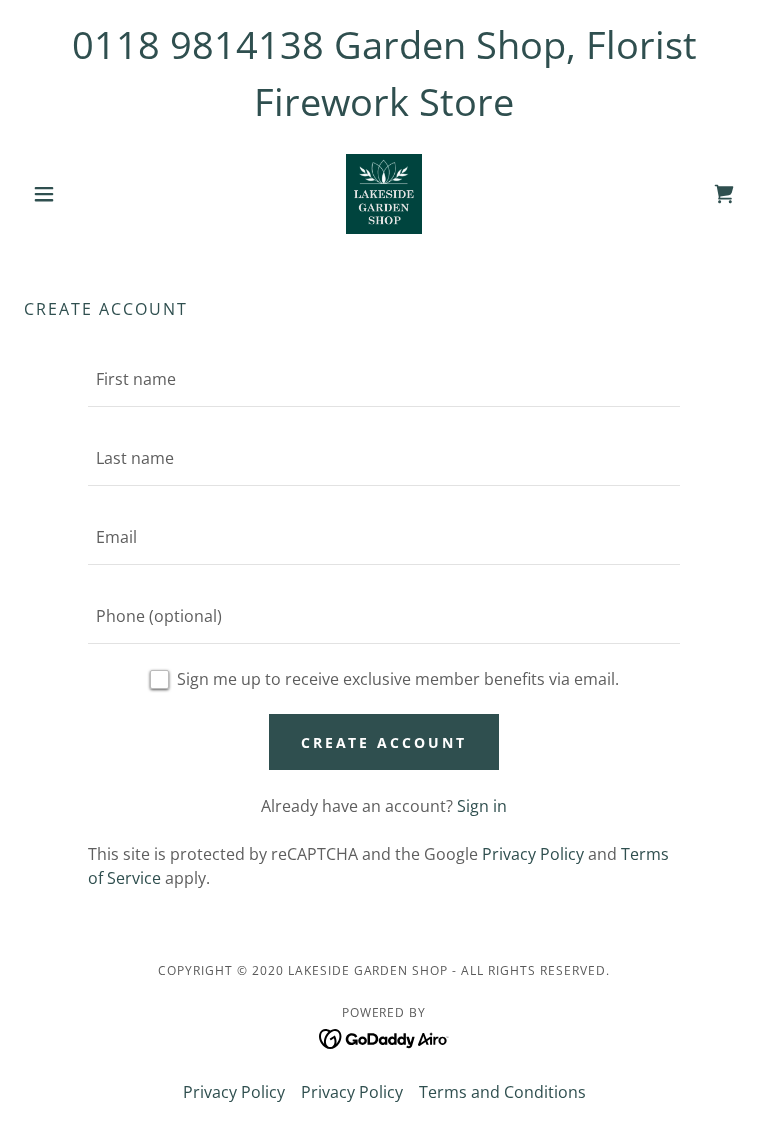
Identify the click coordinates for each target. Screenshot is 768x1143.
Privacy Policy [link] (533, 854)
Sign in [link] (482, 806)
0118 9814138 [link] (198, 44)
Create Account (384, 742)
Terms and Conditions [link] (502, 1092)
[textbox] (384, 379)
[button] (78, 194)
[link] (384, 194)
